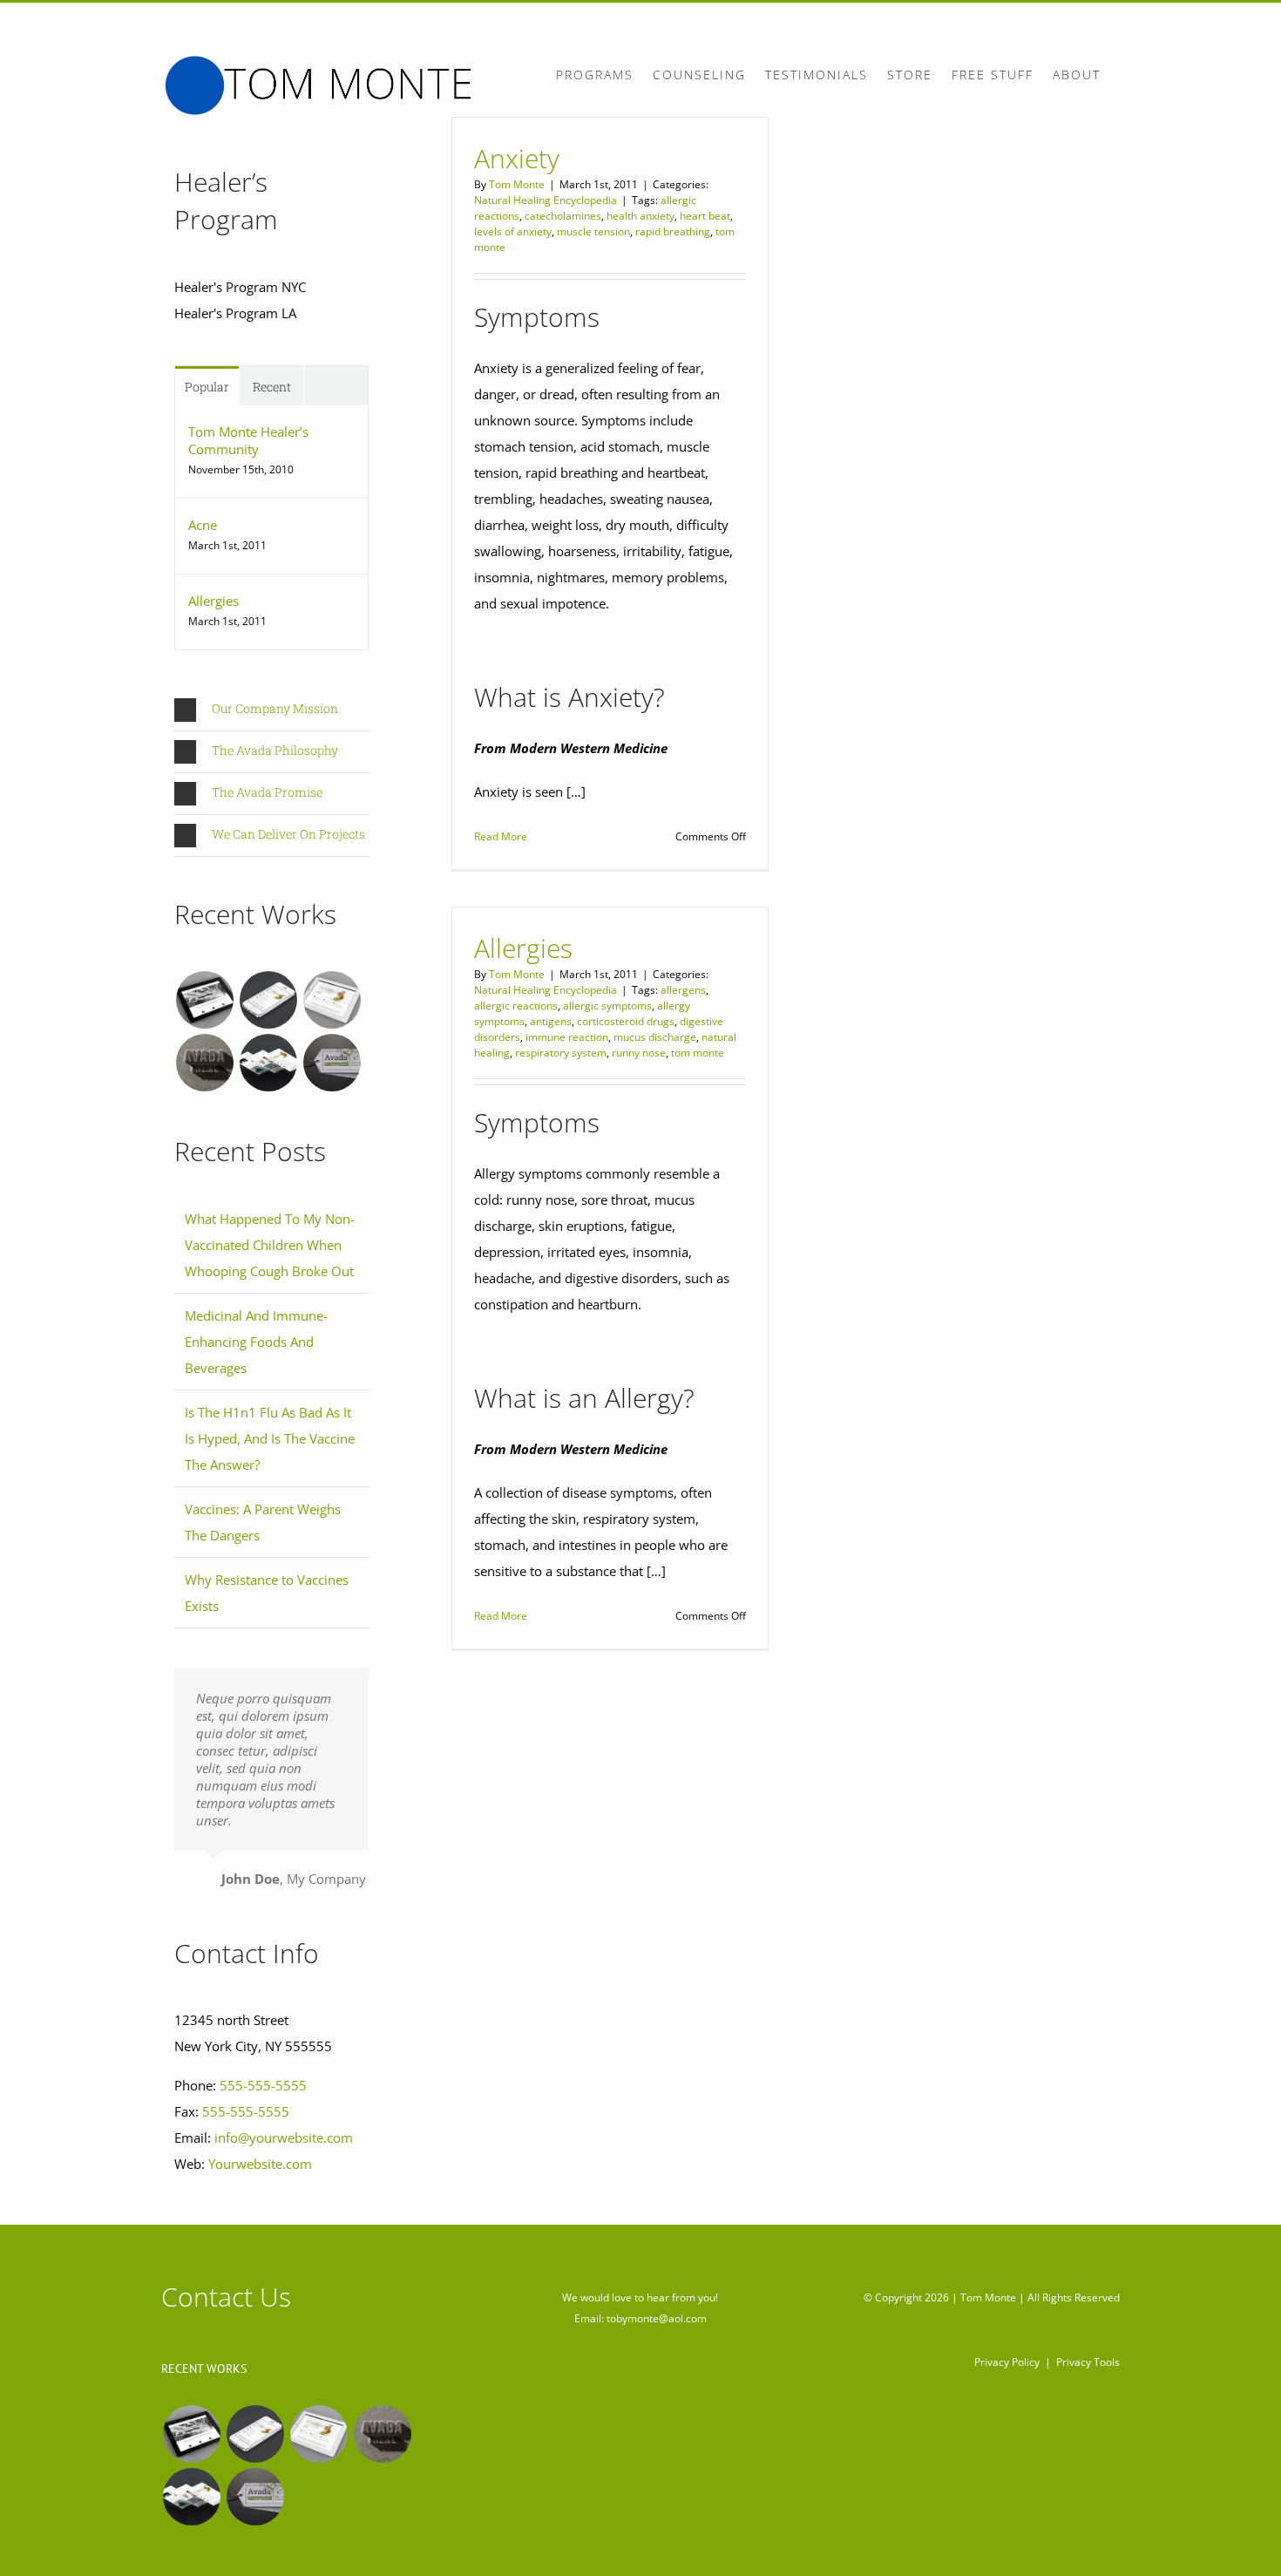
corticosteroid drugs (626, 1021)
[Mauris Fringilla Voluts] (268, 1000)
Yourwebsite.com (260, 2164)
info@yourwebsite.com (284, 2138)
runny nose (639, 1053)
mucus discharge (655, 1037)
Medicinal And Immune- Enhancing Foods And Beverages (256, 1342)
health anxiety (640, 216)
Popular (207, 387)
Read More (501, 836)
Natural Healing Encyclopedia (546, 200)
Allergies (523, 948)
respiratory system (561, 1053)
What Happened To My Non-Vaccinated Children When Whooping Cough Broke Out (270, 1245)
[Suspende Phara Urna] (332, 1063)
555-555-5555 (263, 2085)
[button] (271, 710)
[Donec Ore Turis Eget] (204, 1000)
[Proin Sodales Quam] (332, 1000)
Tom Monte (517, 184)
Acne (203, 525)
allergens (683, 990)
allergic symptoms (607, 1006)
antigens (551, 1021)
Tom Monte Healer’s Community (248, 440)
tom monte (698, 1053)
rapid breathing (673, 231)
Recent (272, 387)
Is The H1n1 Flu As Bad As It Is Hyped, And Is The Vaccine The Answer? (270, 1438)
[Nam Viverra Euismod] (204, 1063)
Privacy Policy (1007, 2362)
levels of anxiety (513, 231)
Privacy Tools (1088, 2362)
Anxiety (517, 158)
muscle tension (593, 231)
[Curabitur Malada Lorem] (268, 1063)
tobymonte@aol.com (657, 2318)
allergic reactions (516, 1006)
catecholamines (563, 216)
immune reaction (567, 1037)
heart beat (705, 216)
